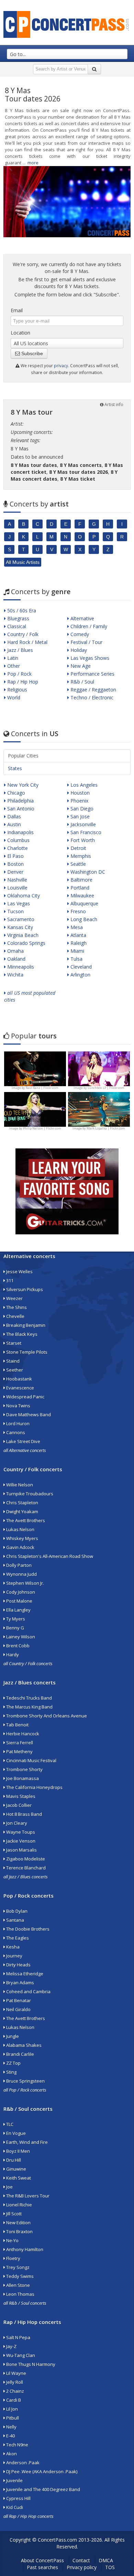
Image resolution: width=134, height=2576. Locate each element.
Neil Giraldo (18, 2009)
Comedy (79, 634)
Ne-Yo (12, 2240)
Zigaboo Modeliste (25, 1859)
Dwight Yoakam (22, 1511)
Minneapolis (20, 967)
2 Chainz (15, 2391)
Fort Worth (82, 840)
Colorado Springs (26, 943)
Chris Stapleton (22, 1503)
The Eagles (17, 1938)
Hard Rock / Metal (27, 642)
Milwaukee (82, 896)
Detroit (78, 848)
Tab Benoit (17, 1725)
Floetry (13, 2258)
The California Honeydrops (34, 1787)
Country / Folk (22, 634)
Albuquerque (84, 903)
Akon (11, 2454)
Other (13, 666)
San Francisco (85, 832)
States (15, 768)
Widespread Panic (25, 1397)
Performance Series (92, 674)
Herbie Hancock (22, 1734)
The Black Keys (21, 1334)
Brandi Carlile (20, 2054)
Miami (77, 951)
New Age (80, 666)
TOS (110, 2567)
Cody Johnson (20, 1592)
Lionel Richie (19, 2205)
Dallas (13, 816)
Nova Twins (18, 1406)
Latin (12, 658)
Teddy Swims (19, 2276)
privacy (61, 365)
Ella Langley (18, 1610)
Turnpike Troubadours (29, 1494)
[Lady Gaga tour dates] (35, 1109)
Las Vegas (18, 903)
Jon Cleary (16, 1823)
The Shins (16, 1307)
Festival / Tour (86, 642)
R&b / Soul (82, 682)
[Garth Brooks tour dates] (99, 1109)
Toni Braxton (19, 2231)
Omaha (15, 951)
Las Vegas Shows (89, 658)
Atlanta (78, 935)
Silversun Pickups (24, 1289)
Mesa (76, 927)
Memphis (80, 856)
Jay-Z (11, 2346)
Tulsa (76, 959)
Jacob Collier (18, 1805)
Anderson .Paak (22, 2463)
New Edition (18, 2223)
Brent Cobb (17, 1646)
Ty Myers (15, 1619)
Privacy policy (82, 2567)
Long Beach (83, 919)
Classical (16, 626)
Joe (9, 2187)
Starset (13, 1343)
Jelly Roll (14, 2382)
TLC (9, 2124)
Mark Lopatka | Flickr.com (106, 1128)
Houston (79, 793)
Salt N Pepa (18, 2337)
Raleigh (78, 943)
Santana (15, 1920)
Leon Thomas (20, 2294)
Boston (15, 864)
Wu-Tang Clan (20, 2355)
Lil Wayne (16, 2373)
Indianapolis (20, 832)
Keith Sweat (18, 2178)
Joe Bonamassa (22, 1778)
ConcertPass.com (57, 2540)
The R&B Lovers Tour (27, 2196)
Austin (13, 824)
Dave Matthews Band (28, 1415)
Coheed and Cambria (28, 1991)
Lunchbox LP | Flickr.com (106, 1088)
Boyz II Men (18, 2151)
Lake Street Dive (23, 1441)
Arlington (80, 975)
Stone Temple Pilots (26, 1352)
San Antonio (20, 809)
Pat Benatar (18, 2000)
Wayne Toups (20, 1832)
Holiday (78, 650)
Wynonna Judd (21, 1574)
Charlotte (17, 848)
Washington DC (87, 872)
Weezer (14, 1298)
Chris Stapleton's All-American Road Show (49, 1556)
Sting (11, 2072)
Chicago (15, 793)
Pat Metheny (19, 1751)
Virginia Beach (22, 935)
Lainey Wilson (20, 1637)
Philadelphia (20, 801)
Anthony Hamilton (24, 2249)
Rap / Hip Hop (22, 682)
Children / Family (88, 626)
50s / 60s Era (21, 610)
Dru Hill (13, 2160)
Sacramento (20, 919)
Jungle (12, 2036)
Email (17, 310)
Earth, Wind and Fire (26, 2142)
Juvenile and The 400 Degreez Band (43, 2489)
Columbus (18, 840)
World (13, 697)
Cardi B (13, 2400)
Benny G (15, 1628)
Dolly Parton (18, 1565)
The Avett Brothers (25, 1520)
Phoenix (79, 801)
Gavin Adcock (20, 1547)
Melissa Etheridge (24, 1974)
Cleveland (80, 967)
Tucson (15, 911)
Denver (15, 872)
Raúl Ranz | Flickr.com (42, 1088)
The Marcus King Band (29, 1707)
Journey (14, 1956)
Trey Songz (17, 2267)
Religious (16, 690)
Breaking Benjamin (25, 1325)
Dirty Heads (18, 1965)
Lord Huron (17, 1423)
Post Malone (19, 1601)
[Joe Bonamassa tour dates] (35, 1068)
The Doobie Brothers (27, 1929)
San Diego (81, 809)
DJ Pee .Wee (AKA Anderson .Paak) (41, 2471)
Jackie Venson (20, 1841)
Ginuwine (16, 2169)
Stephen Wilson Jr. (25, 1583)
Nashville (16, 880)
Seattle (77, 864)
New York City (22, 785)
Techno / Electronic (91, 697)
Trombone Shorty (24, 1769)
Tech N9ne (17, 2445)
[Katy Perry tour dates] (99, 1068)
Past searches (42, 2567)
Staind (12, 1361)
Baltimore (81, 880)
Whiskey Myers (22, 1538)
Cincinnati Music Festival (31, 1760)
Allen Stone (18, 2285)
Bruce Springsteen (25, 2081)
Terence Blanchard (25, 1868)
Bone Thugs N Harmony (30, 2364)
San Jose (79, 816)
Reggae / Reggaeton (93, 690)
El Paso (15, 856)
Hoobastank (19, 1379)
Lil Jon (12, 2409)
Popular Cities (23, 756)
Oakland (16, 959)
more (33, 163)
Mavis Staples (20, 1796)
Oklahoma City (23, 896)
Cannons (15, 1432)
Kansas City (19, 927)
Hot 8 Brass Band (24, 1814)
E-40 (10, 2436)
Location (20, 333)
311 (9, 1280)
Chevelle (15, 1316)
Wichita (15, 975)
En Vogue (15, 2133)
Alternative (82, 618)
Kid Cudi (14, 2507)
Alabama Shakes (23, 2045)
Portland (79, 888)
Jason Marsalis (21, 1850)
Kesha (12, 1947)
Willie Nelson (19, 1485)
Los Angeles (83, 785)
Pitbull (12, 2418)
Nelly (11, 2427)
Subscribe (31, 353)
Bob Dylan (16, 1911)
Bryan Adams (20, 1983)
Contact (81, 2560)
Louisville (17, 888)
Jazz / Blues (19, 650)
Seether (14, 1370)
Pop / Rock (19, 674)
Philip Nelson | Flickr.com (42, 1128)
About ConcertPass (42, 2560)
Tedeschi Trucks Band (29, 1698)
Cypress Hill (18, 2498)
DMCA (106, 2560)
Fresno (77, 911)
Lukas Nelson (20, 1529)
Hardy (12, 1655)
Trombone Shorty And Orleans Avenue (46, 1716)
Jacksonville (82, 824)
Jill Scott (13, 2214)
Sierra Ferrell (19, 1743)
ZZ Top (13, 2063)
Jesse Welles (19, 1271)
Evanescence (20, 1388)
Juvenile (14, 2480)
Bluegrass (18, 618)
